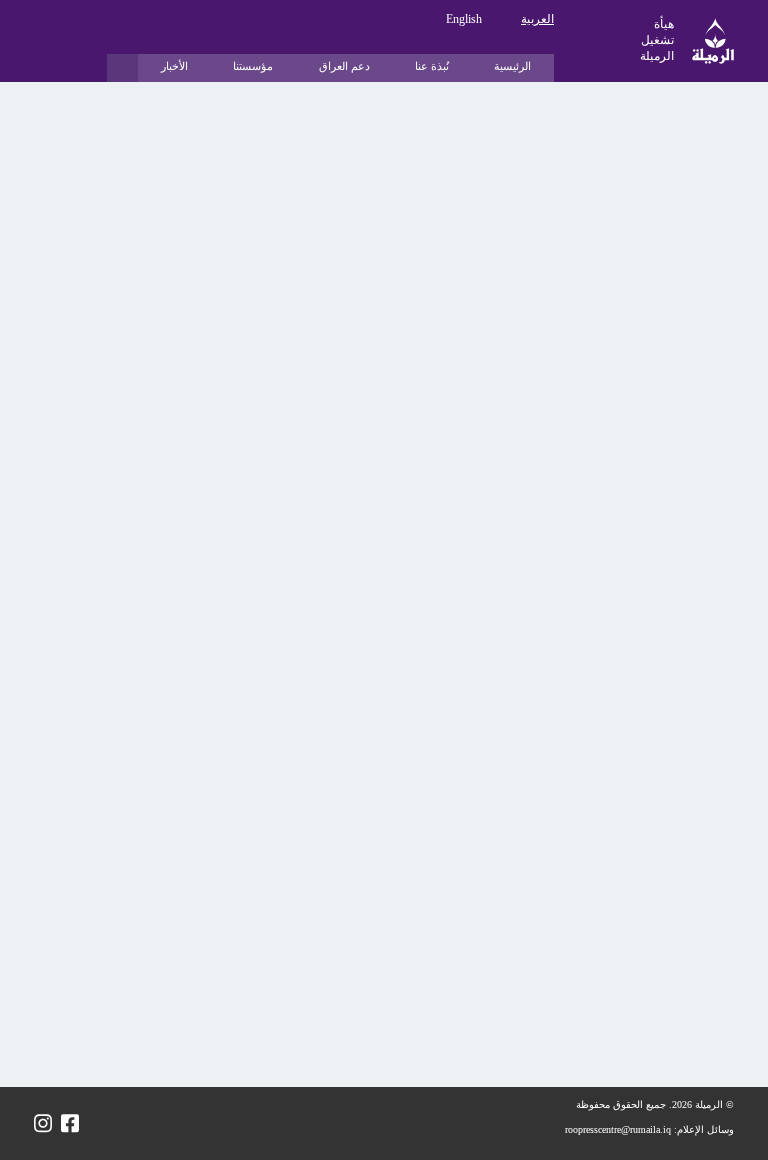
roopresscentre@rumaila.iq (618, 1129)
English (464, 19)
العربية (537, 19)
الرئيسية (512, 66)
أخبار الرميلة (677, 107)
